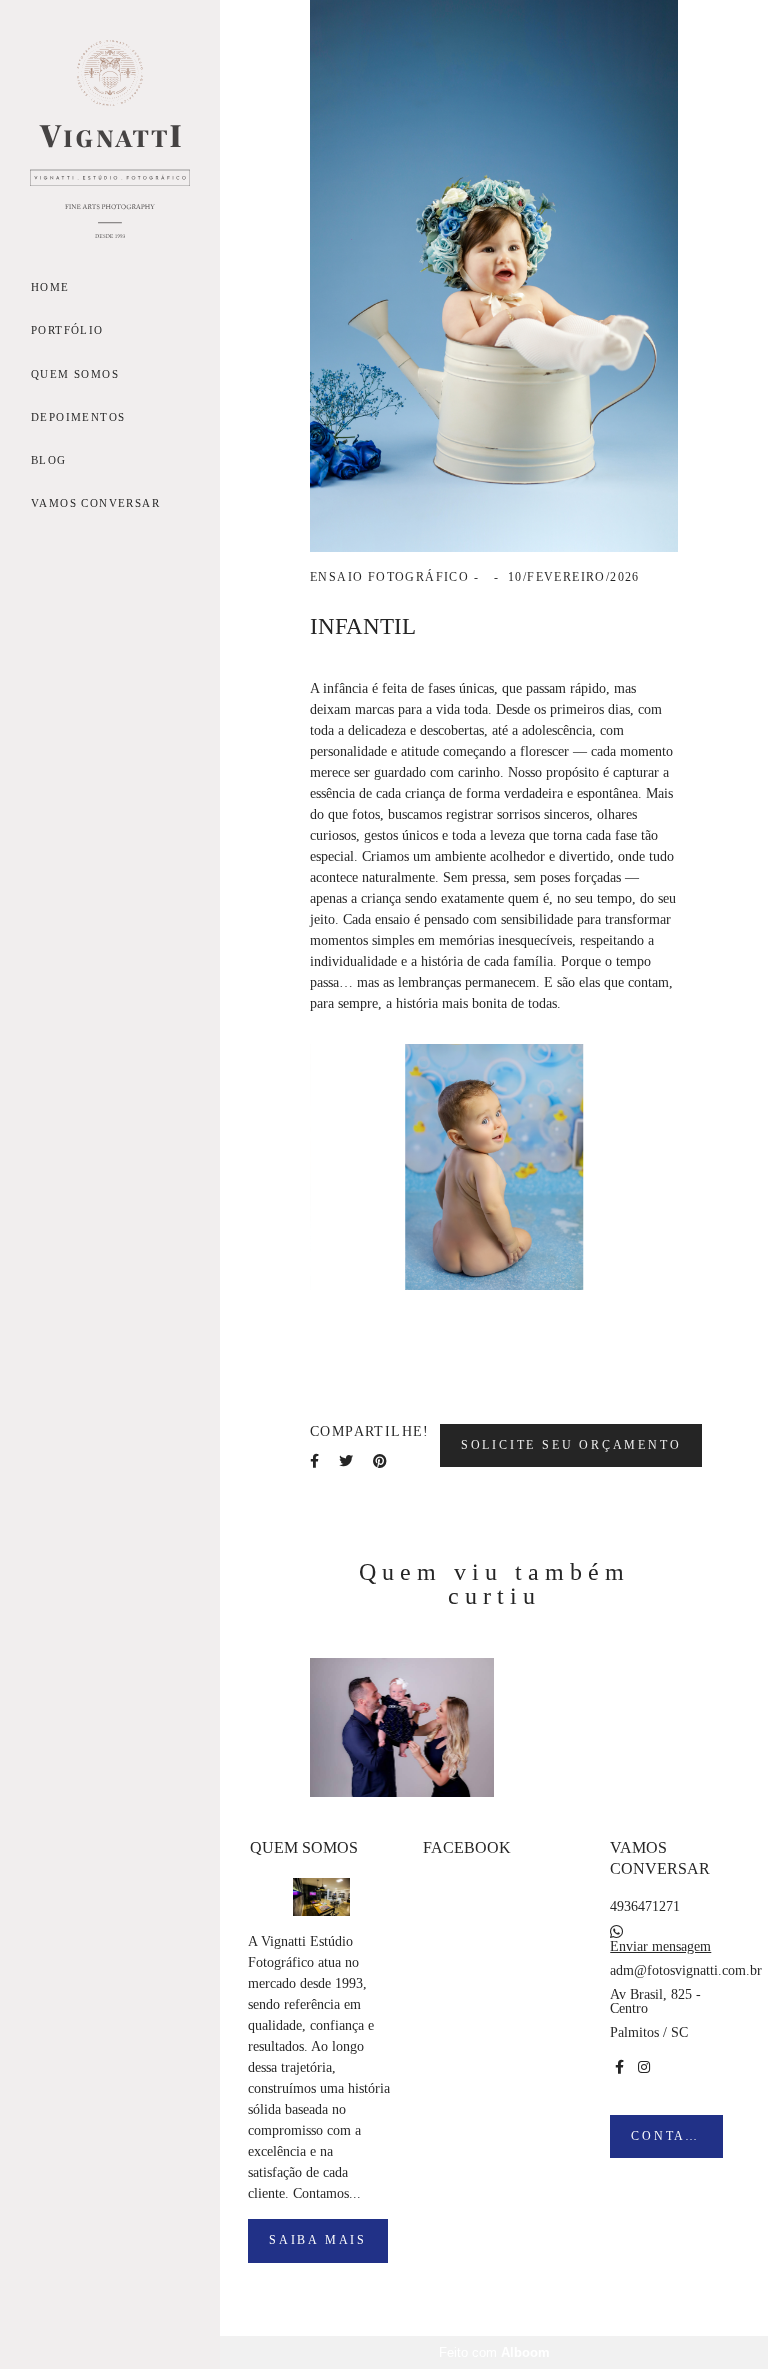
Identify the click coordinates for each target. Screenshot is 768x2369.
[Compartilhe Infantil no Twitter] (346, 1461)
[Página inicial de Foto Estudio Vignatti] (110, 140)
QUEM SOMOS (75, 374)
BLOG (49, 460)
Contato (669, 2136)
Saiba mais (318, 2240)
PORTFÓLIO (67, 330)
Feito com (494, 2352)
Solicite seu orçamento (571, 1445)
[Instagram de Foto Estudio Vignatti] (644, 2067)
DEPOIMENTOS (78, 417)
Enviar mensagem (660, 1947)
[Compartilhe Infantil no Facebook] (314, 1461)
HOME (50, 287)
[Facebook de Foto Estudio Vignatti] (619, 2067)
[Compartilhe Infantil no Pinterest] (380, 1461)
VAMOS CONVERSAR (95, 503)
